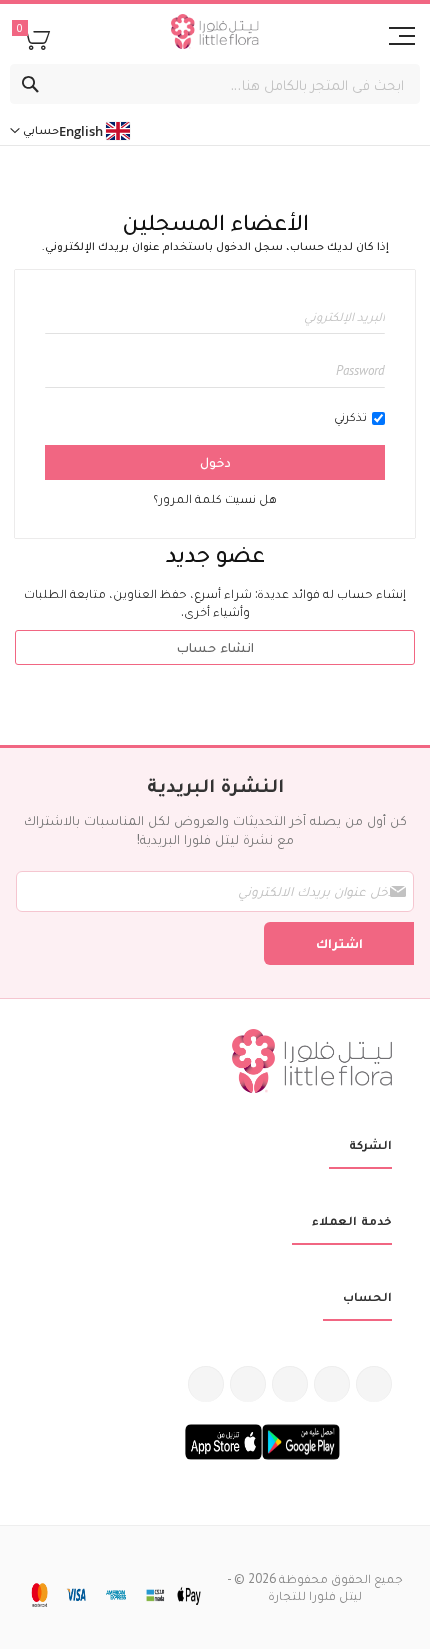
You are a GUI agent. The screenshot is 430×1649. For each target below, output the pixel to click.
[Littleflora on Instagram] (290, 1384)
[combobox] (215, 84)
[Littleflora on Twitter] (332, 1384)
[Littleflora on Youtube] (248, 1384)
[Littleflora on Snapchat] (206, 1384)
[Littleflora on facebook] (374, 1384)
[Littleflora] (215, 34)
